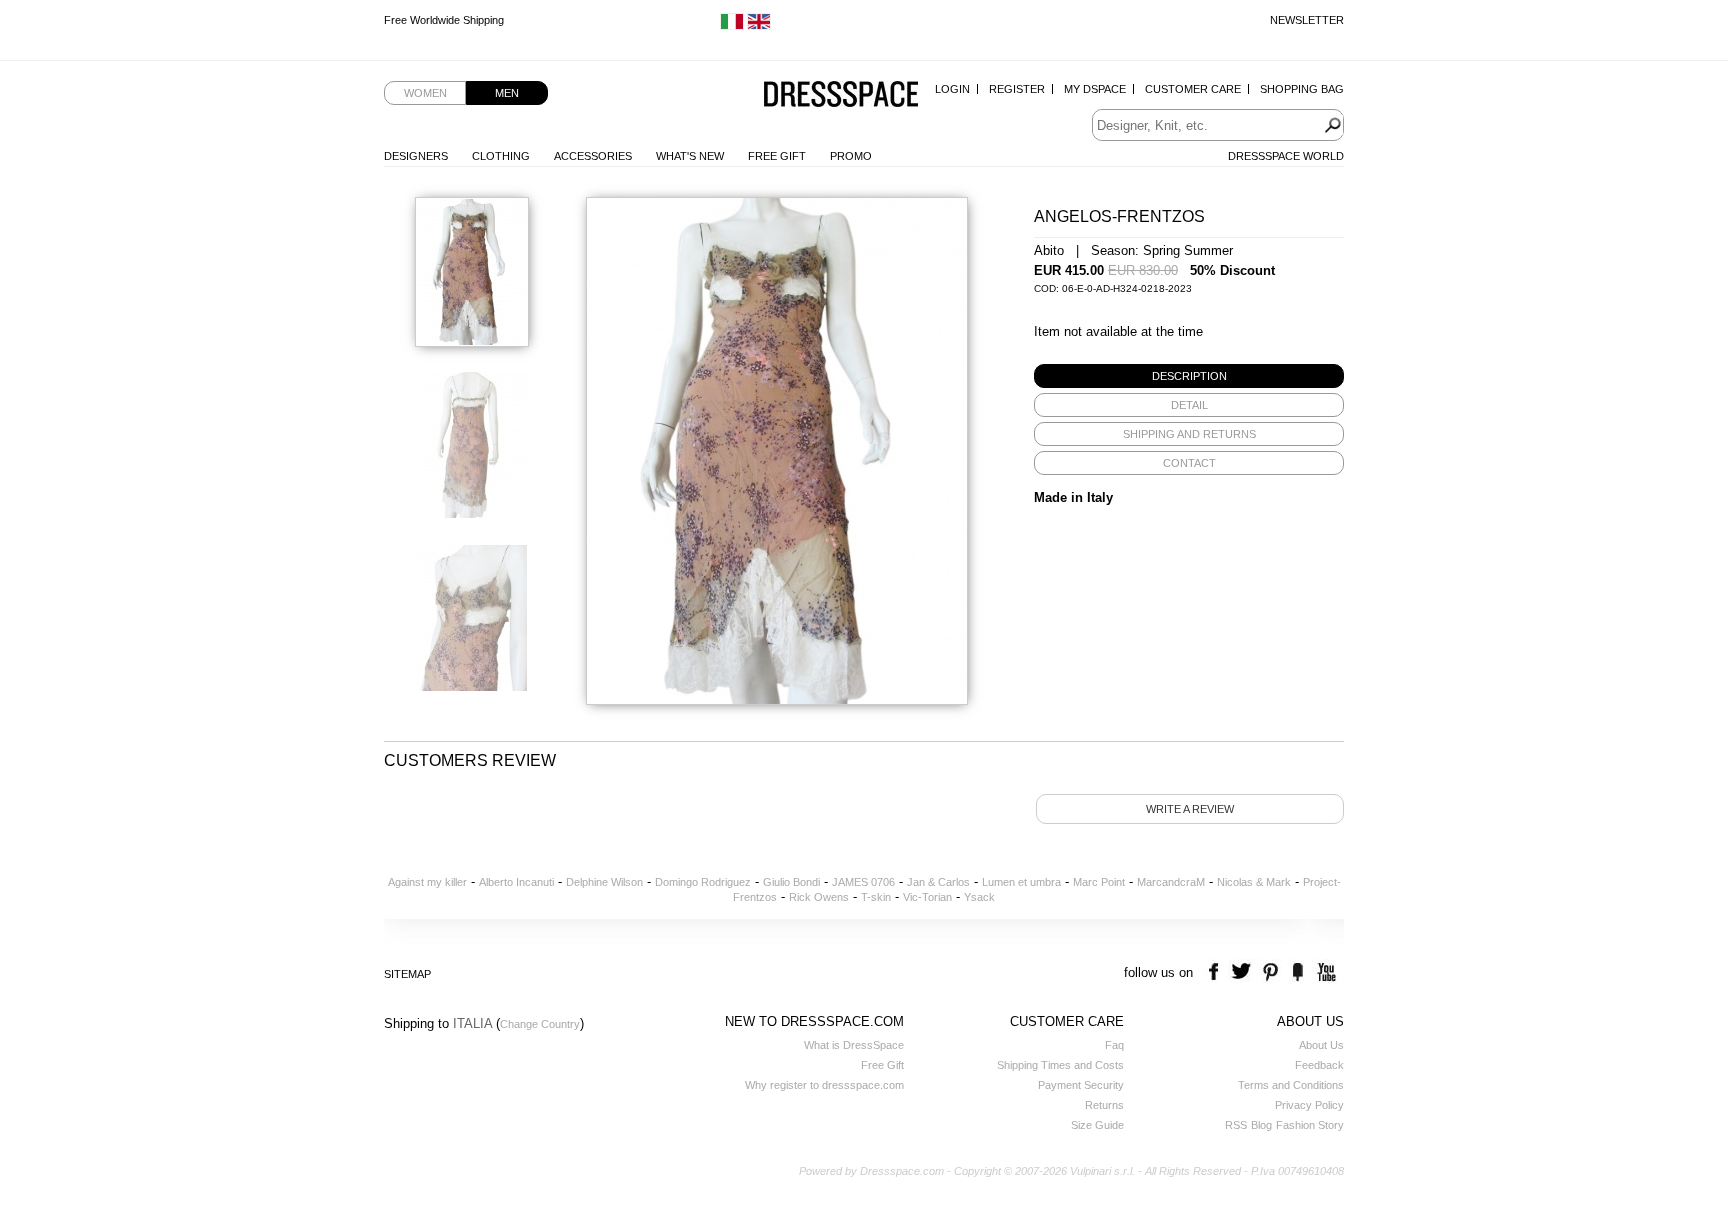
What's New (690, 156)
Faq (1114, 1045)
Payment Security (1081, 1085)
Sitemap (407, 974)
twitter (1243, 972)
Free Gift (777, 156)
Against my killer (427, 882)
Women (425, 93)
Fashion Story (1310, 1125)
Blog (1261, 1125)
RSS (1236, 1125)
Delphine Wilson (604, 882)
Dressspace (841, 95)
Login (952, 89)
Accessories (593, 156)
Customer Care (1193, 89)
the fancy (1297, 972)
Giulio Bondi (791, 882)
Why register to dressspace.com (824, 1085)
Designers (416, 156)
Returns (1104, 1105)
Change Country (540, 1024)
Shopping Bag (1302, 89)
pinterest (1270, 972)
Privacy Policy (1309, 1105)
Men (507, 93)
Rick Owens (819, 897)
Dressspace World (1286, 156)
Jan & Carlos (938, 882)
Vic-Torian (927, 897)
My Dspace (1095, 89)
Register (1017, 89)
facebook (1216, 972)
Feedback (1319, 1065)
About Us (1321, 1045)
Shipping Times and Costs (1060, 1065)
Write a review (1190, 809)
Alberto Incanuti (516, 882)
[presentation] (1189, 376)
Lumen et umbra (1021, 882)
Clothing (501, 156)
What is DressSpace (854, 1045)
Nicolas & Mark (1254, 882)
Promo (851, 156)
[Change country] (732, 26)
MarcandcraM (1171, 882)
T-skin (876, 897)
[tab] (1189, 376)
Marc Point (1099, 882)
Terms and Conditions (1291, 1085)
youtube (1324, 972)
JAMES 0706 (863, 882)
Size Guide (1097, 1125)
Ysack (979, 897)
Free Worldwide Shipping (444, 20)
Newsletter (1307, 20)
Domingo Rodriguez (703, 882)
